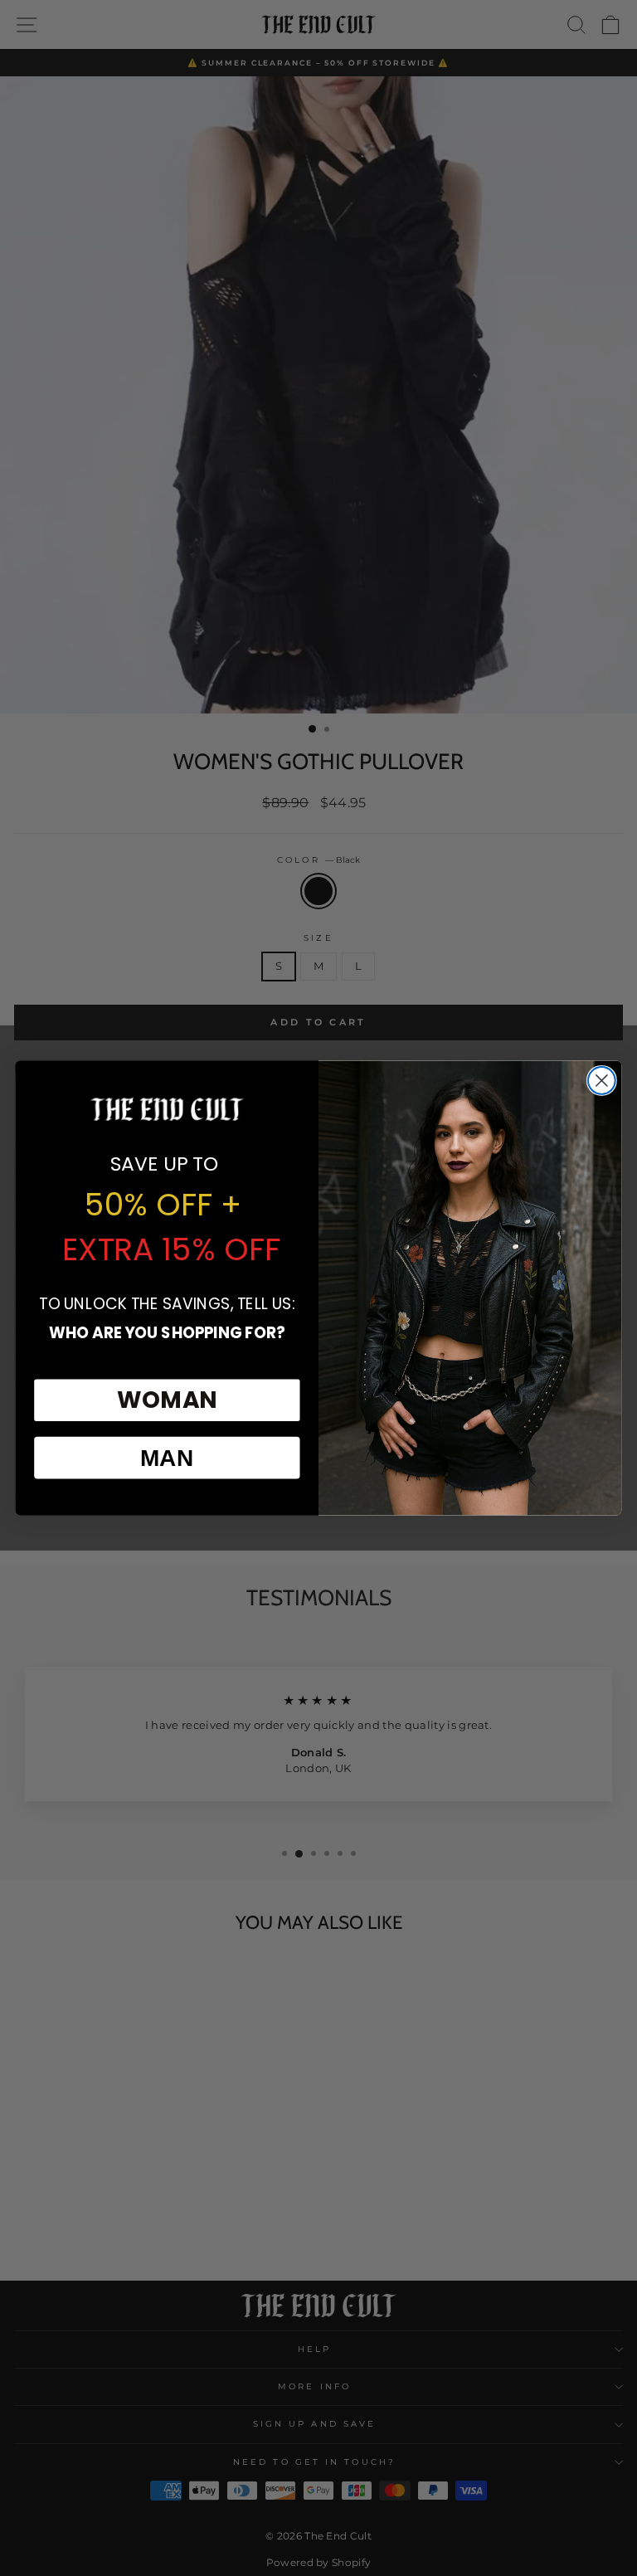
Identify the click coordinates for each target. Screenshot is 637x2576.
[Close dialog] (602, 1081)
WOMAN (167, 1400)
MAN (167, 1457)
